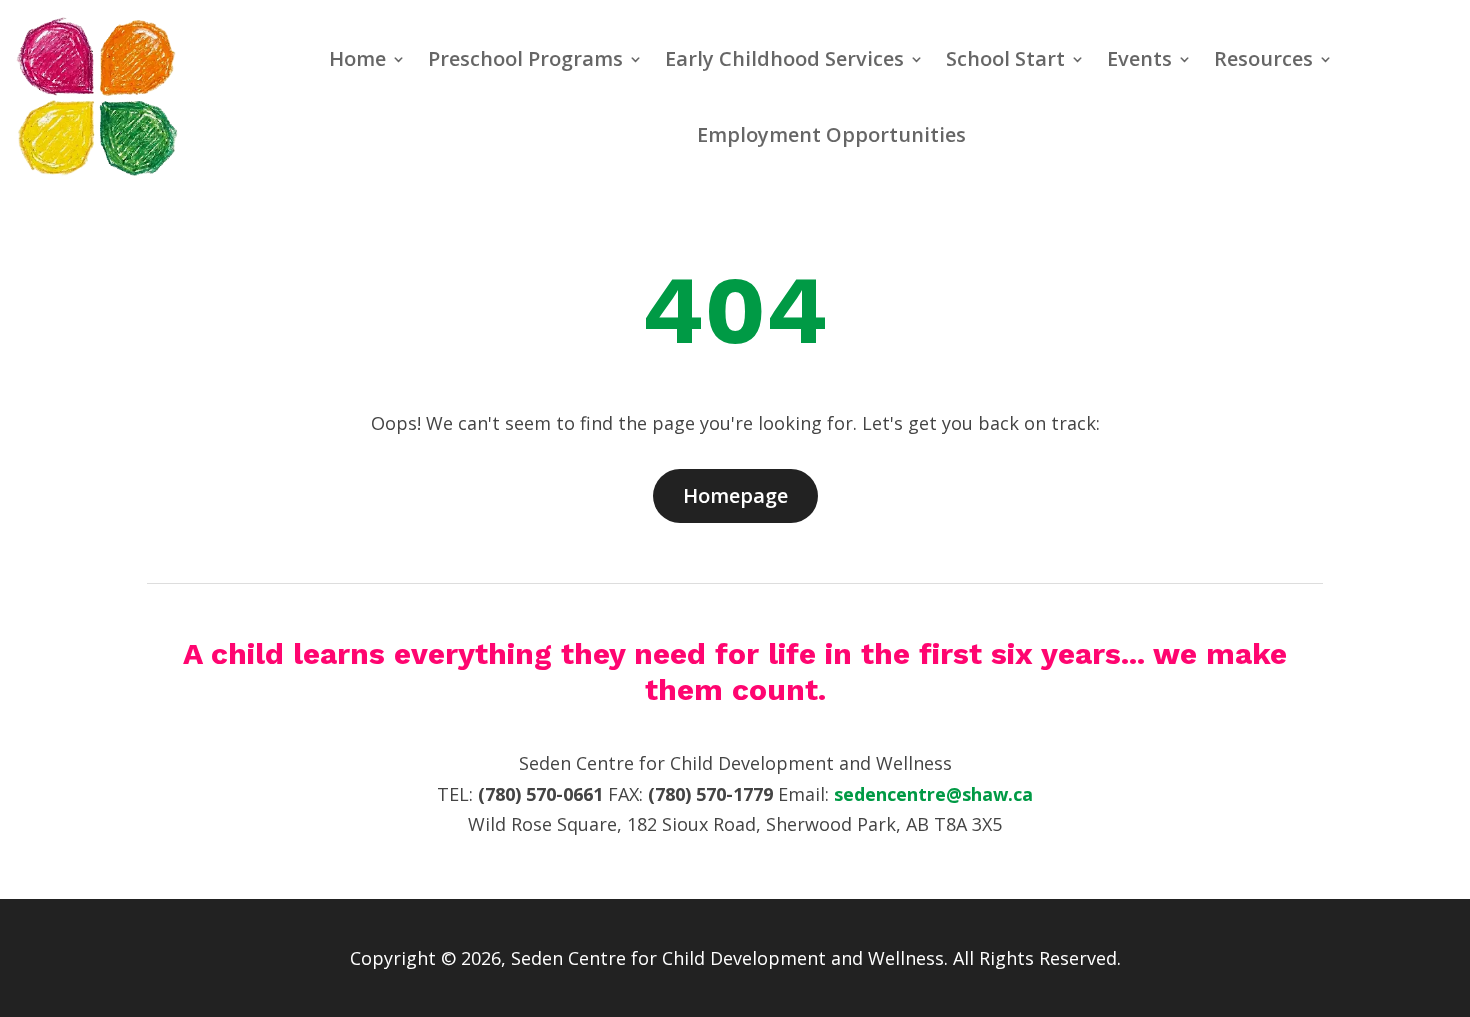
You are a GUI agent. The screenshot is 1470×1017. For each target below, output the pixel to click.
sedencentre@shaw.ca (933, 794)
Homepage (735, 495)
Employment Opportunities (831, 134)
